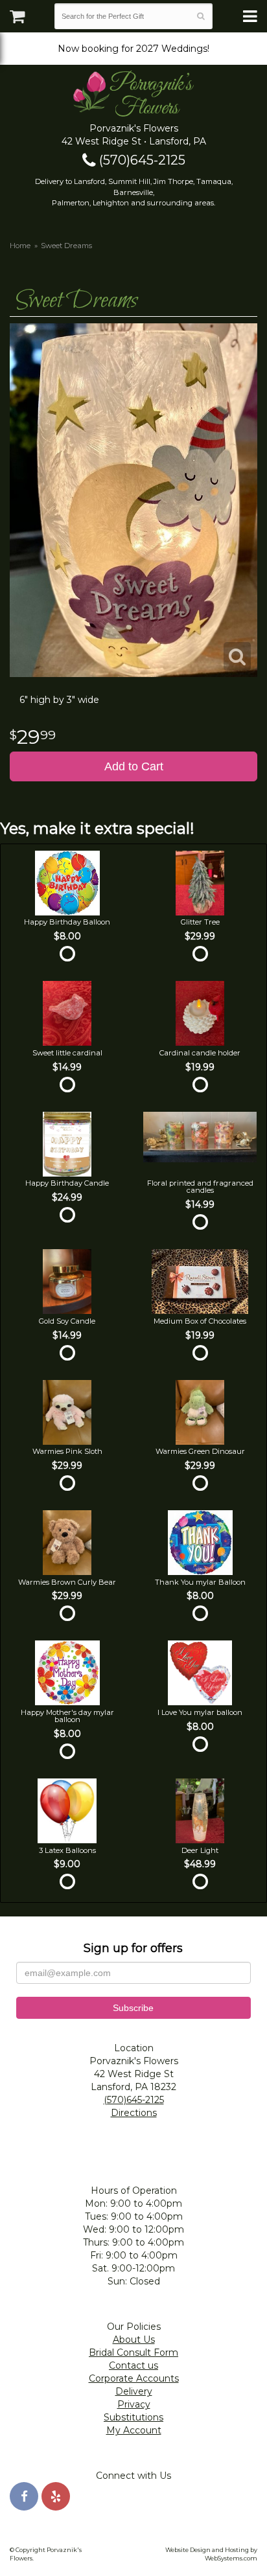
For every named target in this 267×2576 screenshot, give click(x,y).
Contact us (133, 2365)
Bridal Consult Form (133, 2352)
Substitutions (133, 2417)
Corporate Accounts (134, 2378)
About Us (134, 2340)
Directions (134, 2113)
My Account (134, 2430)
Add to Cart (134, 766)
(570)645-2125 (141, 160)
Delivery (134, 2391)
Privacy (134, 2404)
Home (20, 246)
